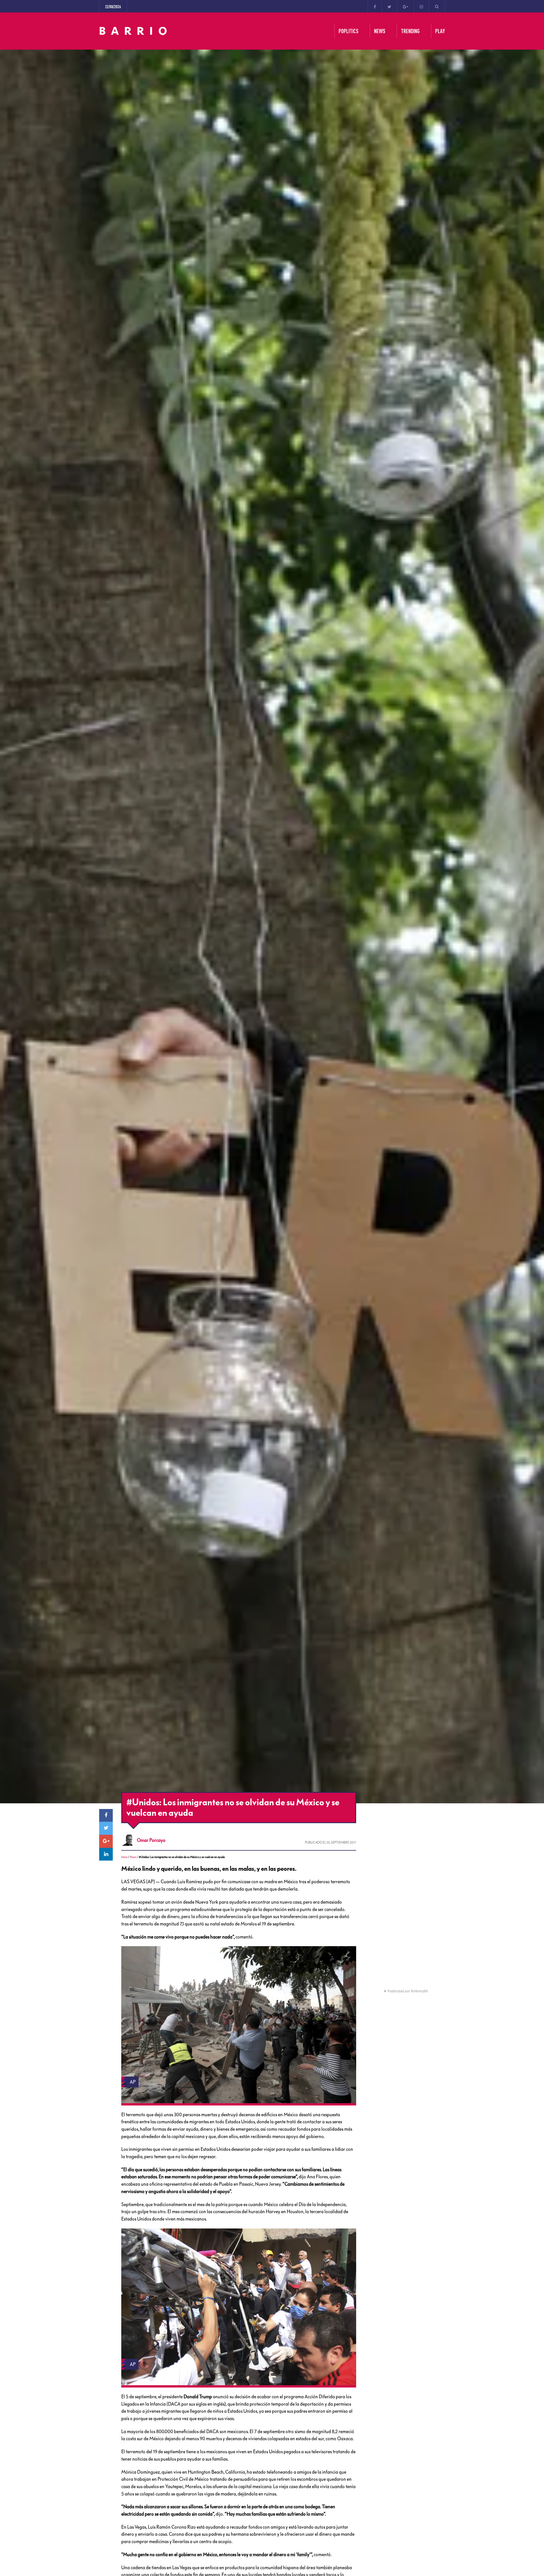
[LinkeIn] (106, 1854)
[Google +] (405, 6)
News (133, 1857)
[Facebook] (375, 6)
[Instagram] (421, 6)
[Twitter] (389, 6)
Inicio (124, 1857)
